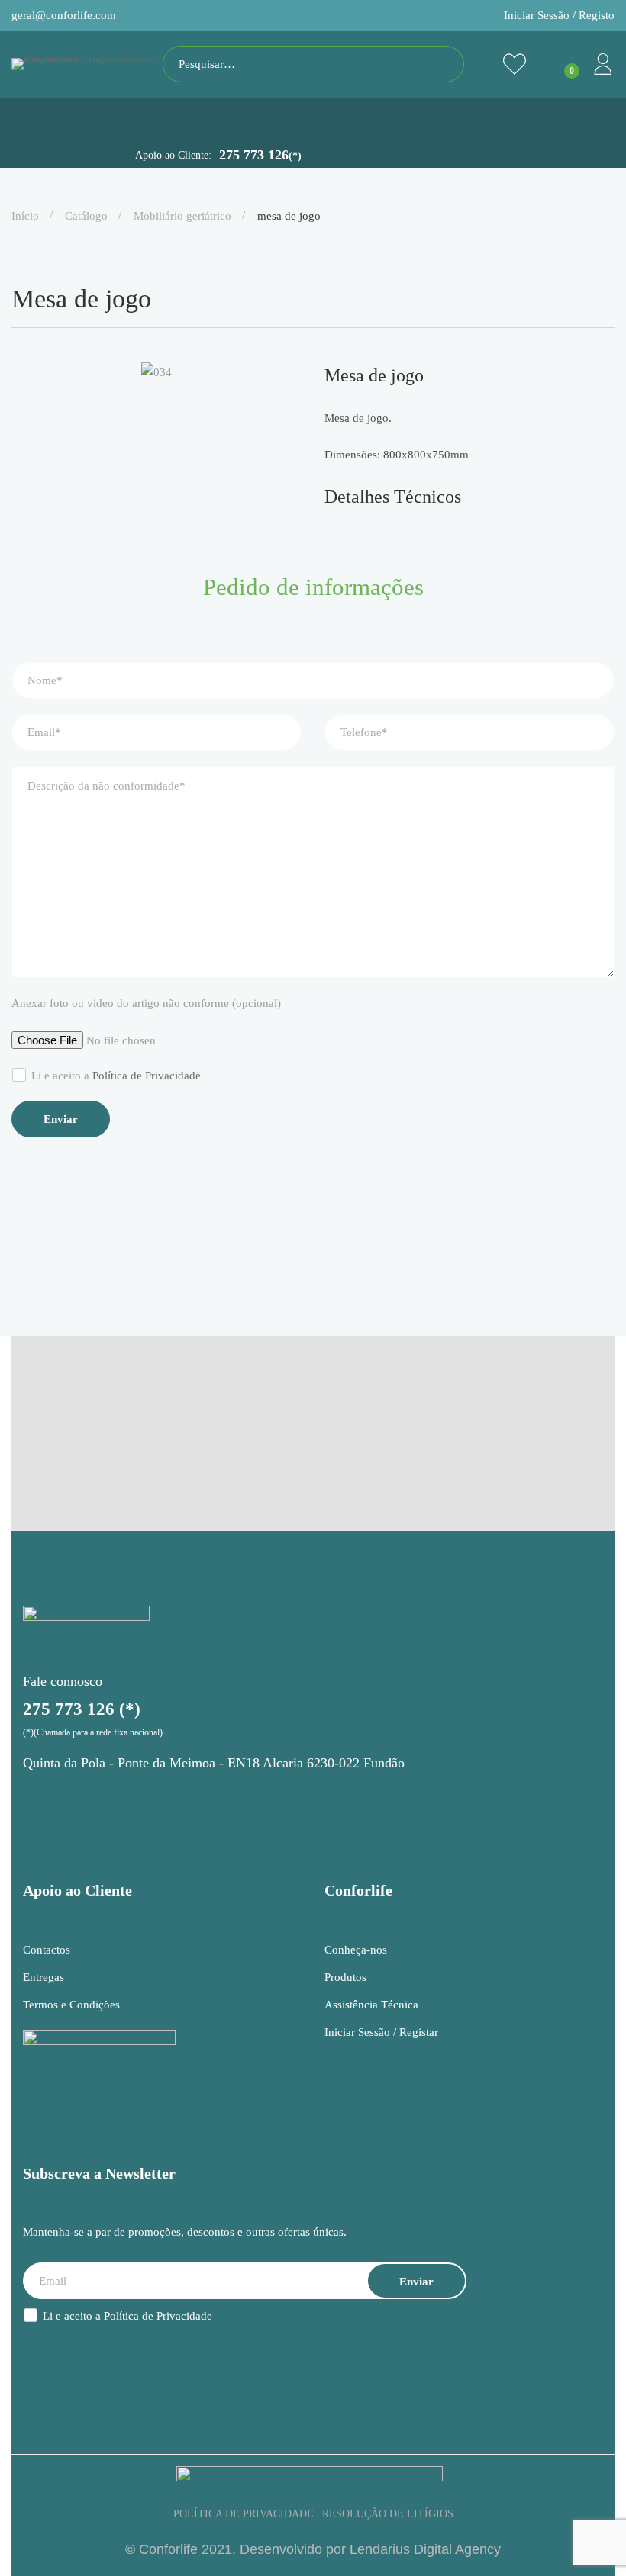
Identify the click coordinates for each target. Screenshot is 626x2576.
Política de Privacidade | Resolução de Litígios (313, 2514)
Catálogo (86, 216)
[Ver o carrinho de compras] (559, 64)
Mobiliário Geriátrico (182, 216)
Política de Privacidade (147, 1076)
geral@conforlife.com (64, 15)
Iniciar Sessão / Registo (559, 15)
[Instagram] (35, 1798)
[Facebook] (74, 1798)
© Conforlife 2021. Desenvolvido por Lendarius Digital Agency (313, 2549)
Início (25, 216)
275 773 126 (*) (82, 1709)
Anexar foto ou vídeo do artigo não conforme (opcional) (146, 1003)
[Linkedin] (113, 1798)
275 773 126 (260, 155)
